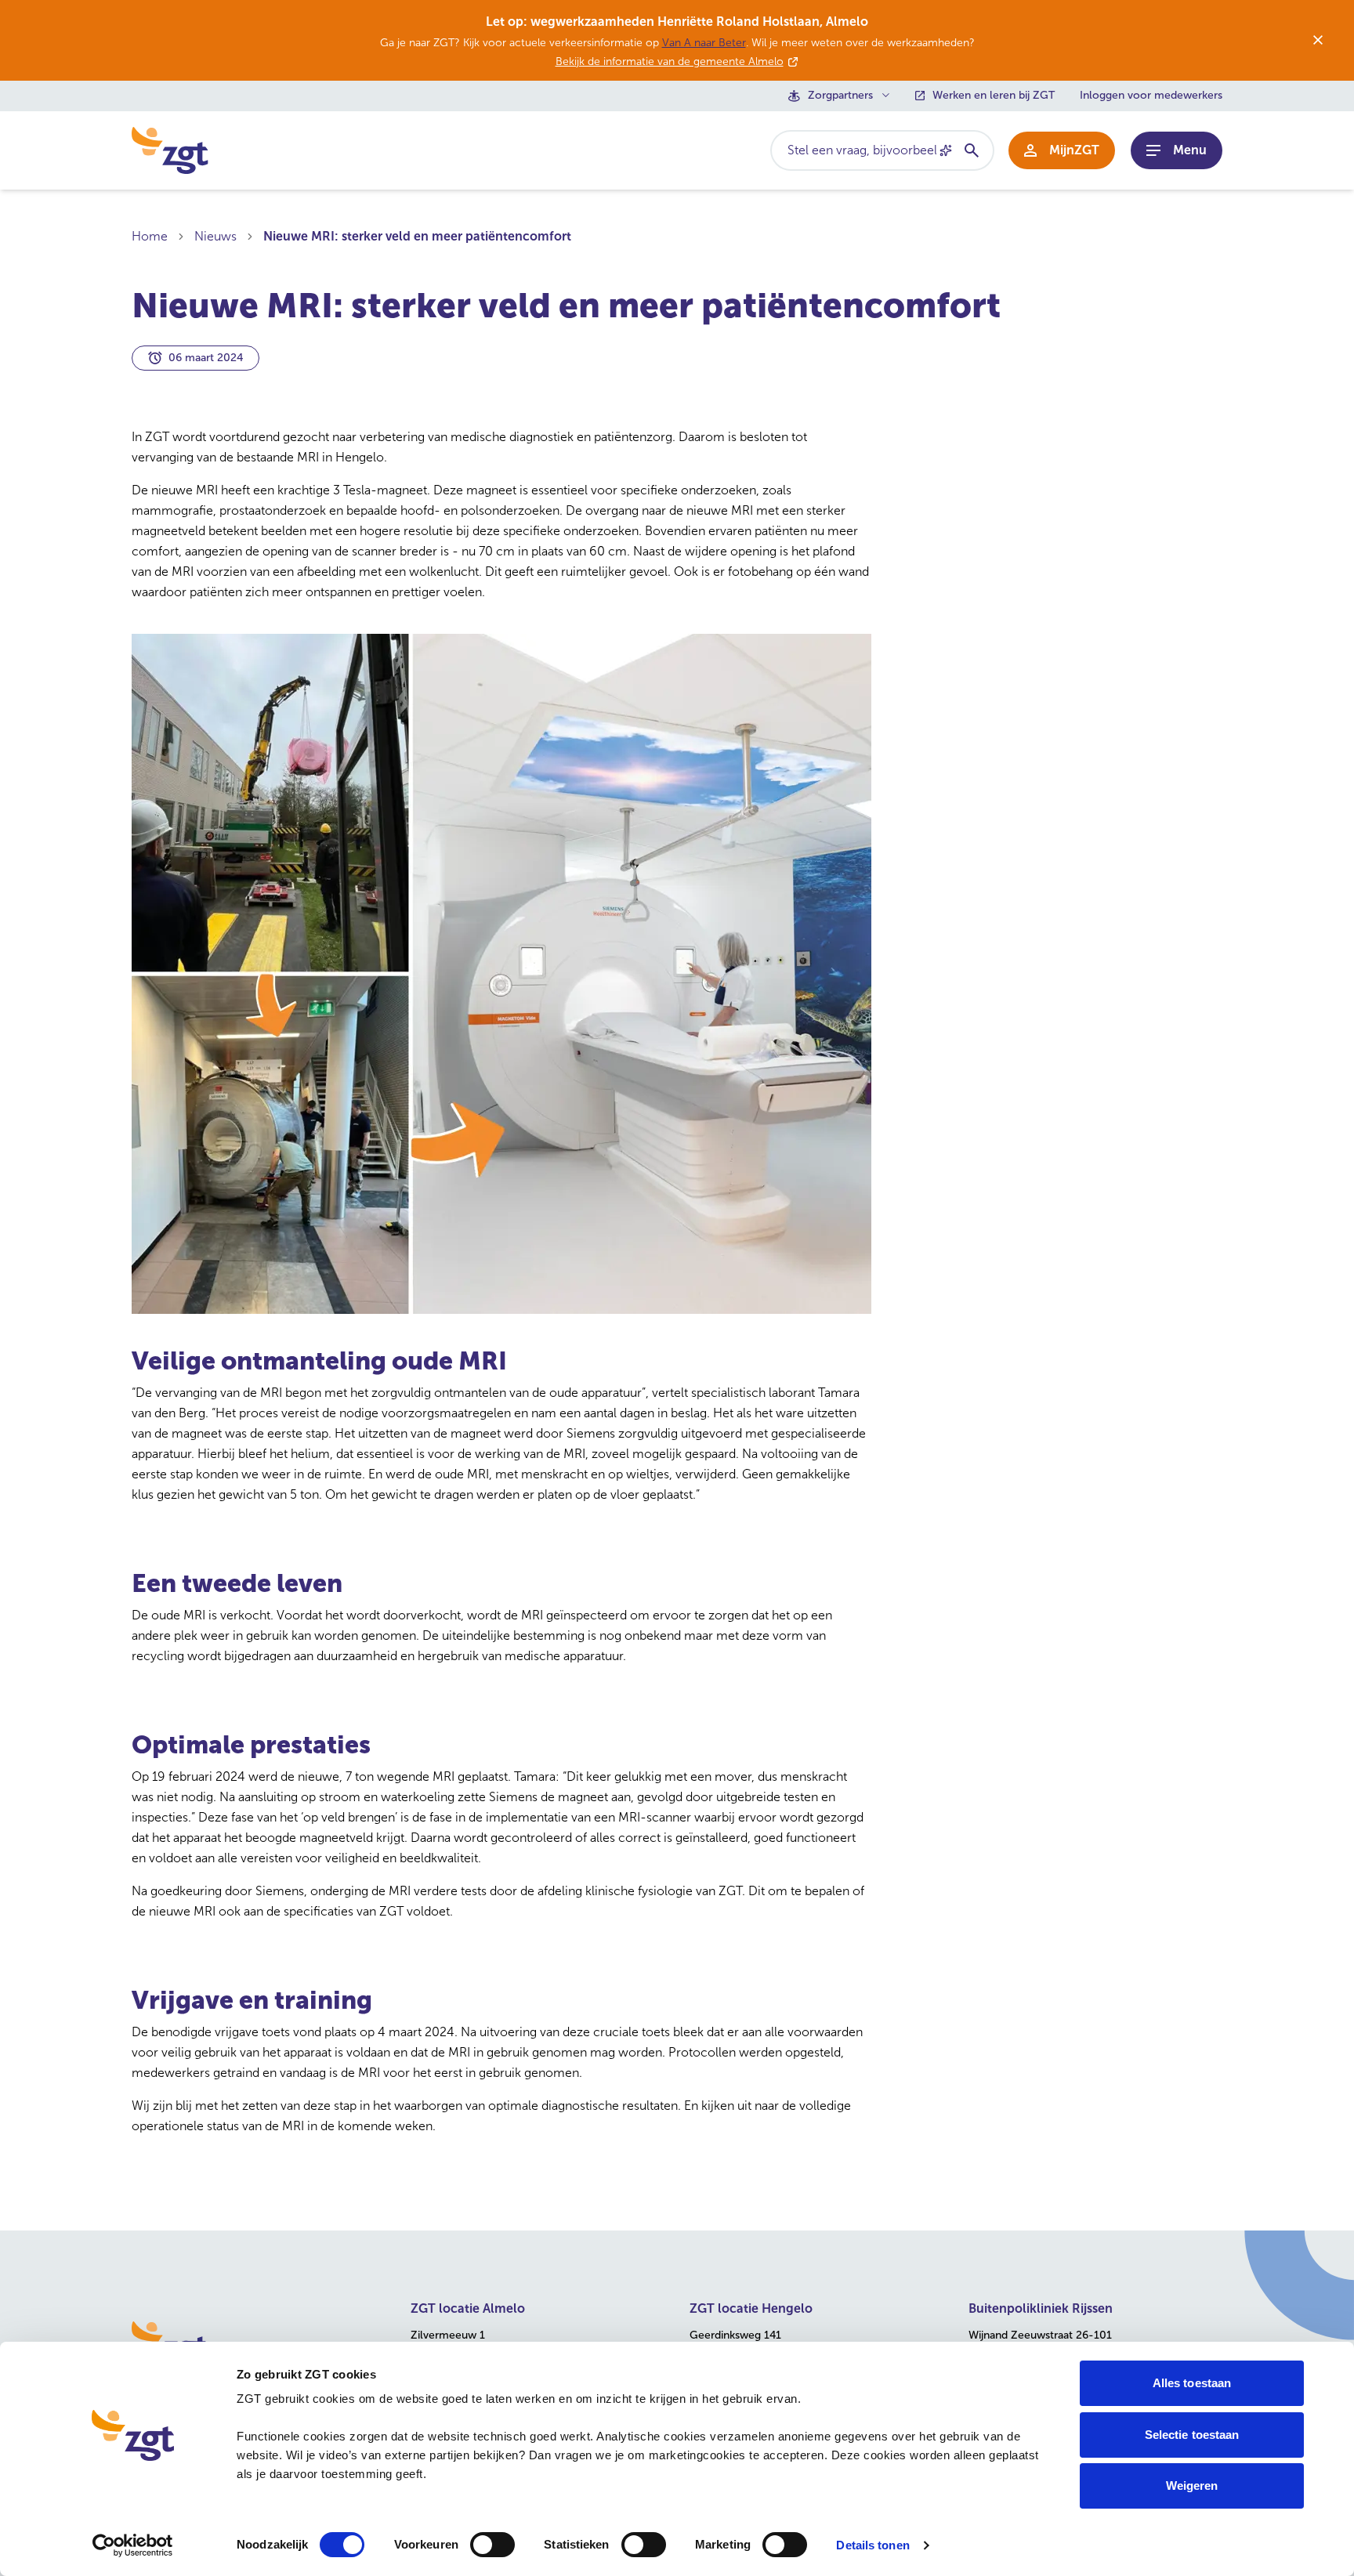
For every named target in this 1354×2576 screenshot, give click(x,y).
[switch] (492, 2545)
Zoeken (971, 150)
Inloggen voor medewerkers (1151, 96)
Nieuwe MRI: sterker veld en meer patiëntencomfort (417, 236)
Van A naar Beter (704, 43)
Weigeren (1192, 2486)
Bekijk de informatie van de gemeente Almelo (670, 62)
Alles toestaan (1192, 2383)
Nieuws (215, 236)
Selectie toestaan (1192, 2435)
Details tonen (872, 2545)
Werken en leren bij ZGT (994, 96)
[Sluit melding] (1318, 40)
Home (150, 236)
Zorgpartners (840, 96)
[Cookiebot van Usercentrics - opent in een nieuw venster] (133, 2545)
